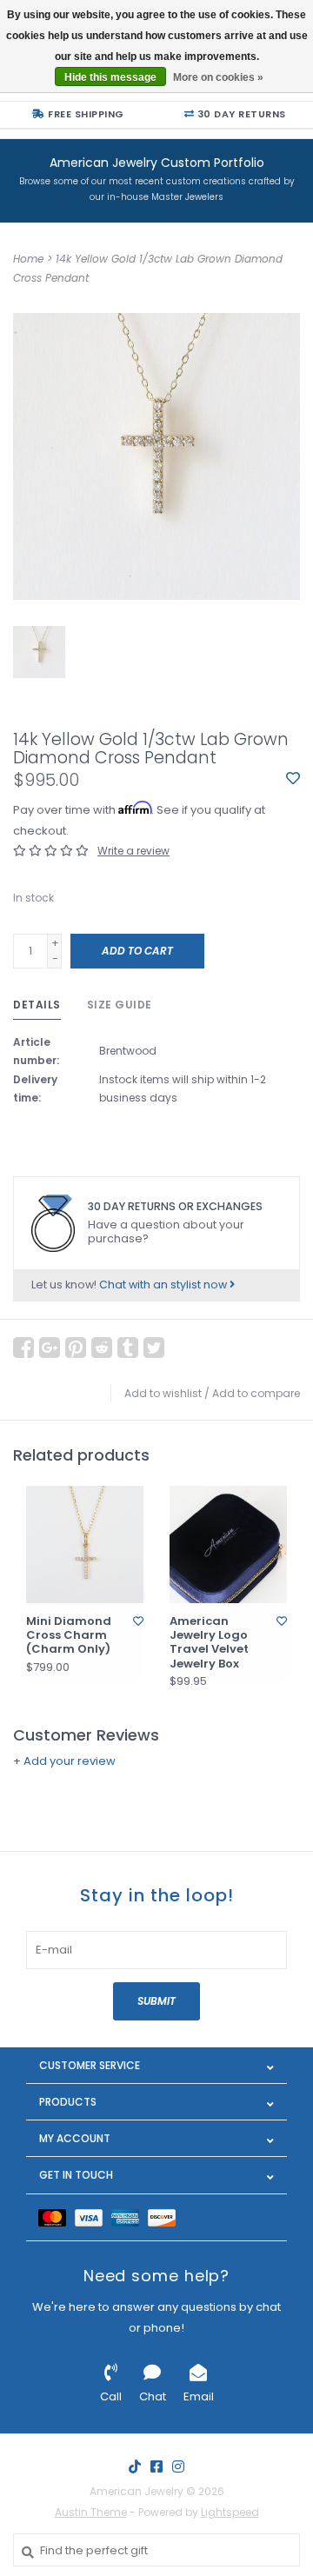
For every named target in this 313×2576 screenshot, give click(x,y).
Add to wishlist (163, 1393)
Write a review (133, 851)
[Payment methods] (57, 2217)
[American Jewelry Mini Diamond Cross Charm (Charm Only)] (85, 1544)
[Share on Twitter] (154, 1348)
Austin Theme (91, 2512)
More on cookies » (218, 77)
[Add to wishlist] (293, 779)
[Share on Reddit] (102, 1348)
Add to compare (256, 1393)
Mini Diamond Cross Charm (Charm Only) (69, 1636)
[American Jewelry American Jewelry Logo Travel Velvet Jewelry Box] (228, 1544)
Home (28, 259)
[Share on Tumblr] (128, 1348)
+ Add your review (64, 1761)
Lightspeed (230, 2512)
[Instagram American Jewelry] (178, 2466)
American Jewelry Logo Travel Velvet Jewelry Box (209, 1643)
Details (37, 1005)
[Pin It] (76, 1348)
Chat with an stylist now (164, 1285)
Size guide (120, 1005)
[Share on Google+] (50, 1348)
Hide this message (110, 77)
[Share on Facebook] (23, 1348)
